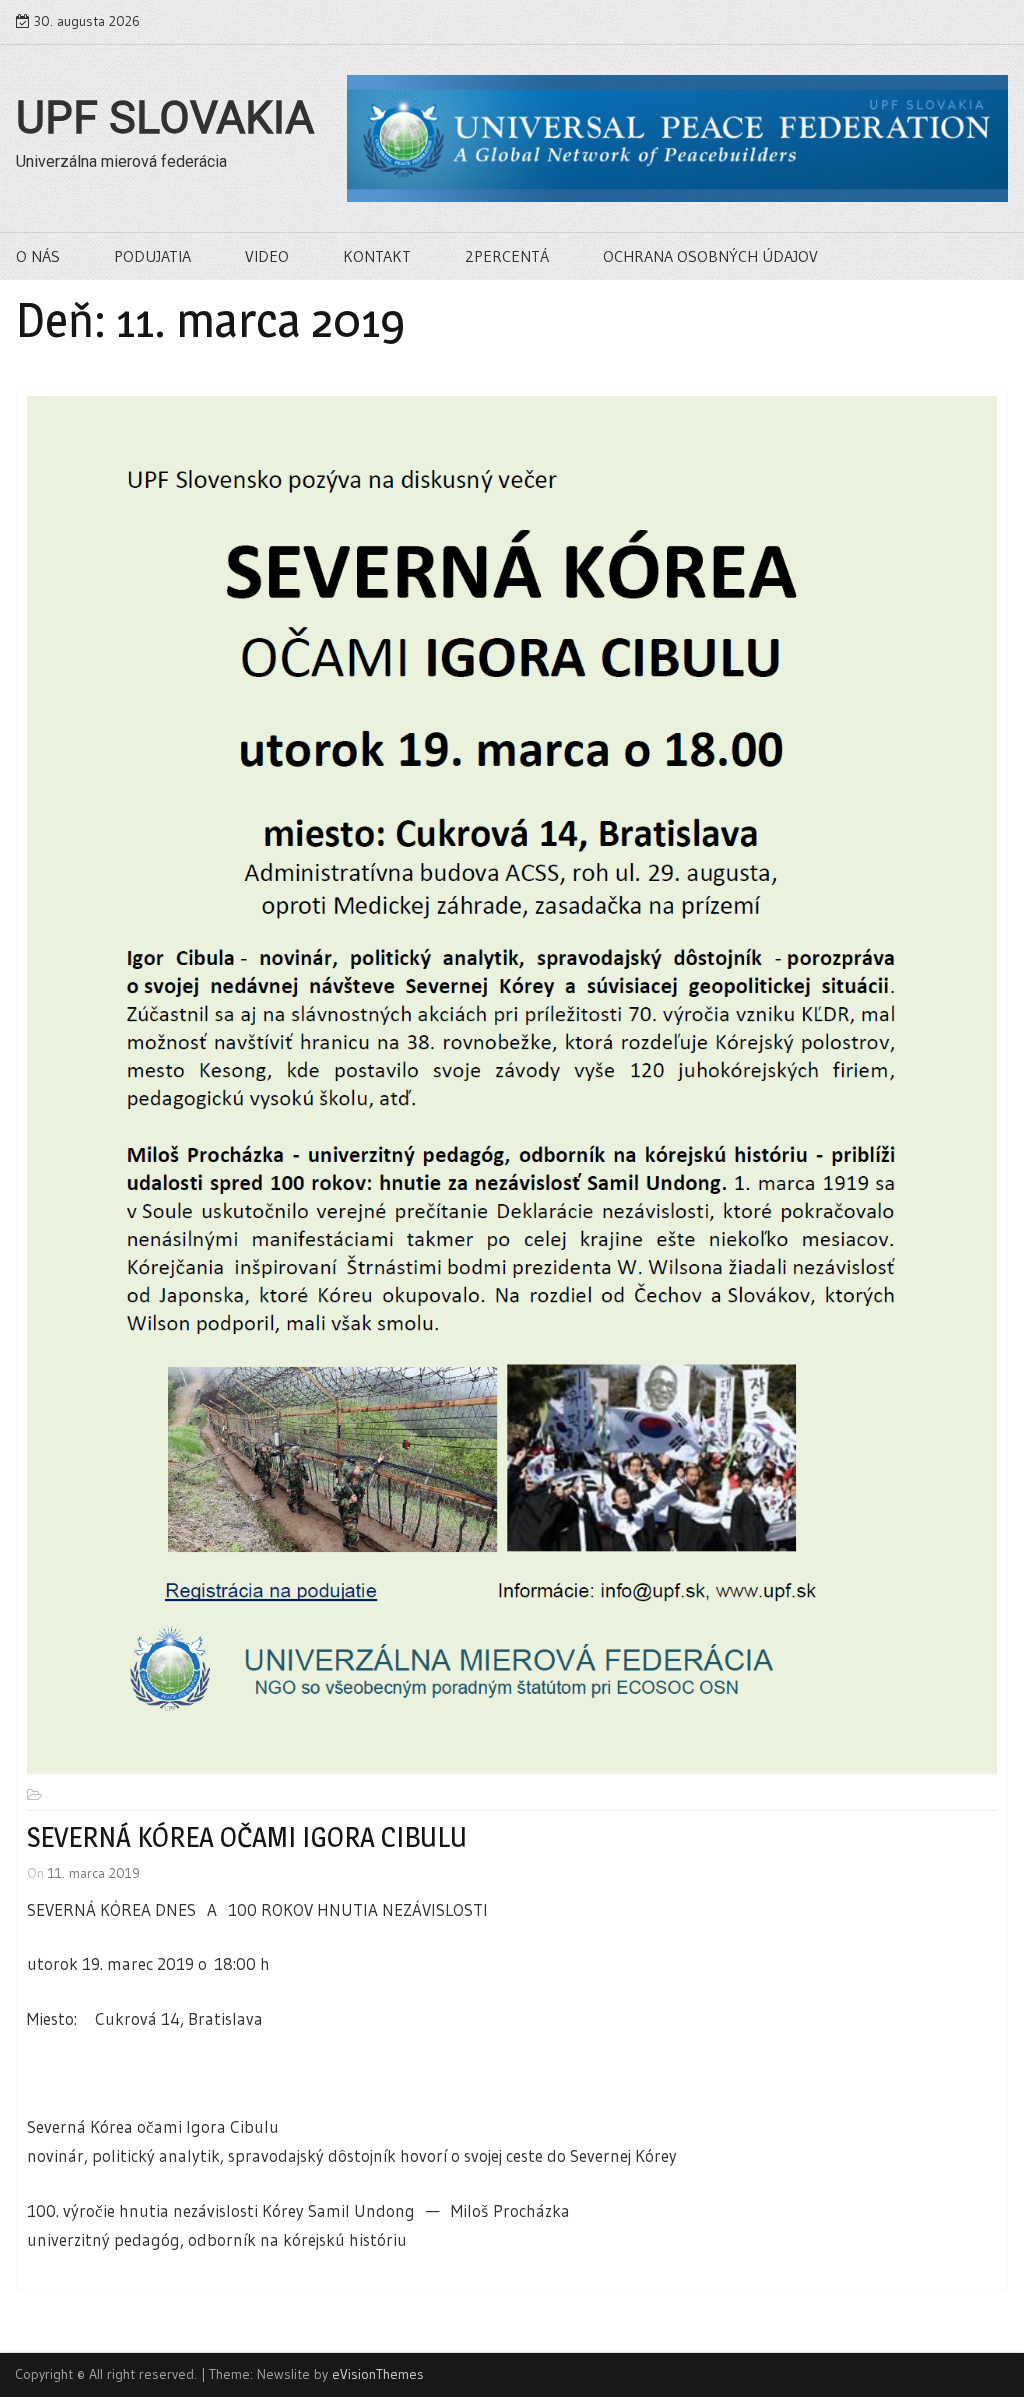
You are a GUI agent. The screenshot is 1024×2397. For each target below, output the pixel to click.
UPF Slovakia (165, 118)
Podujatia (152, 256)
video (267, 256)
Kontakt (377, 256)
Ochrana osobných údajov (710, 256)
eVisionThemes (378, 2374)
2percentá (507, 256)
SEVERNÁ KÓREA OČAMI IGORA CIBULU (247, 1837)
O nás (38, 256)
